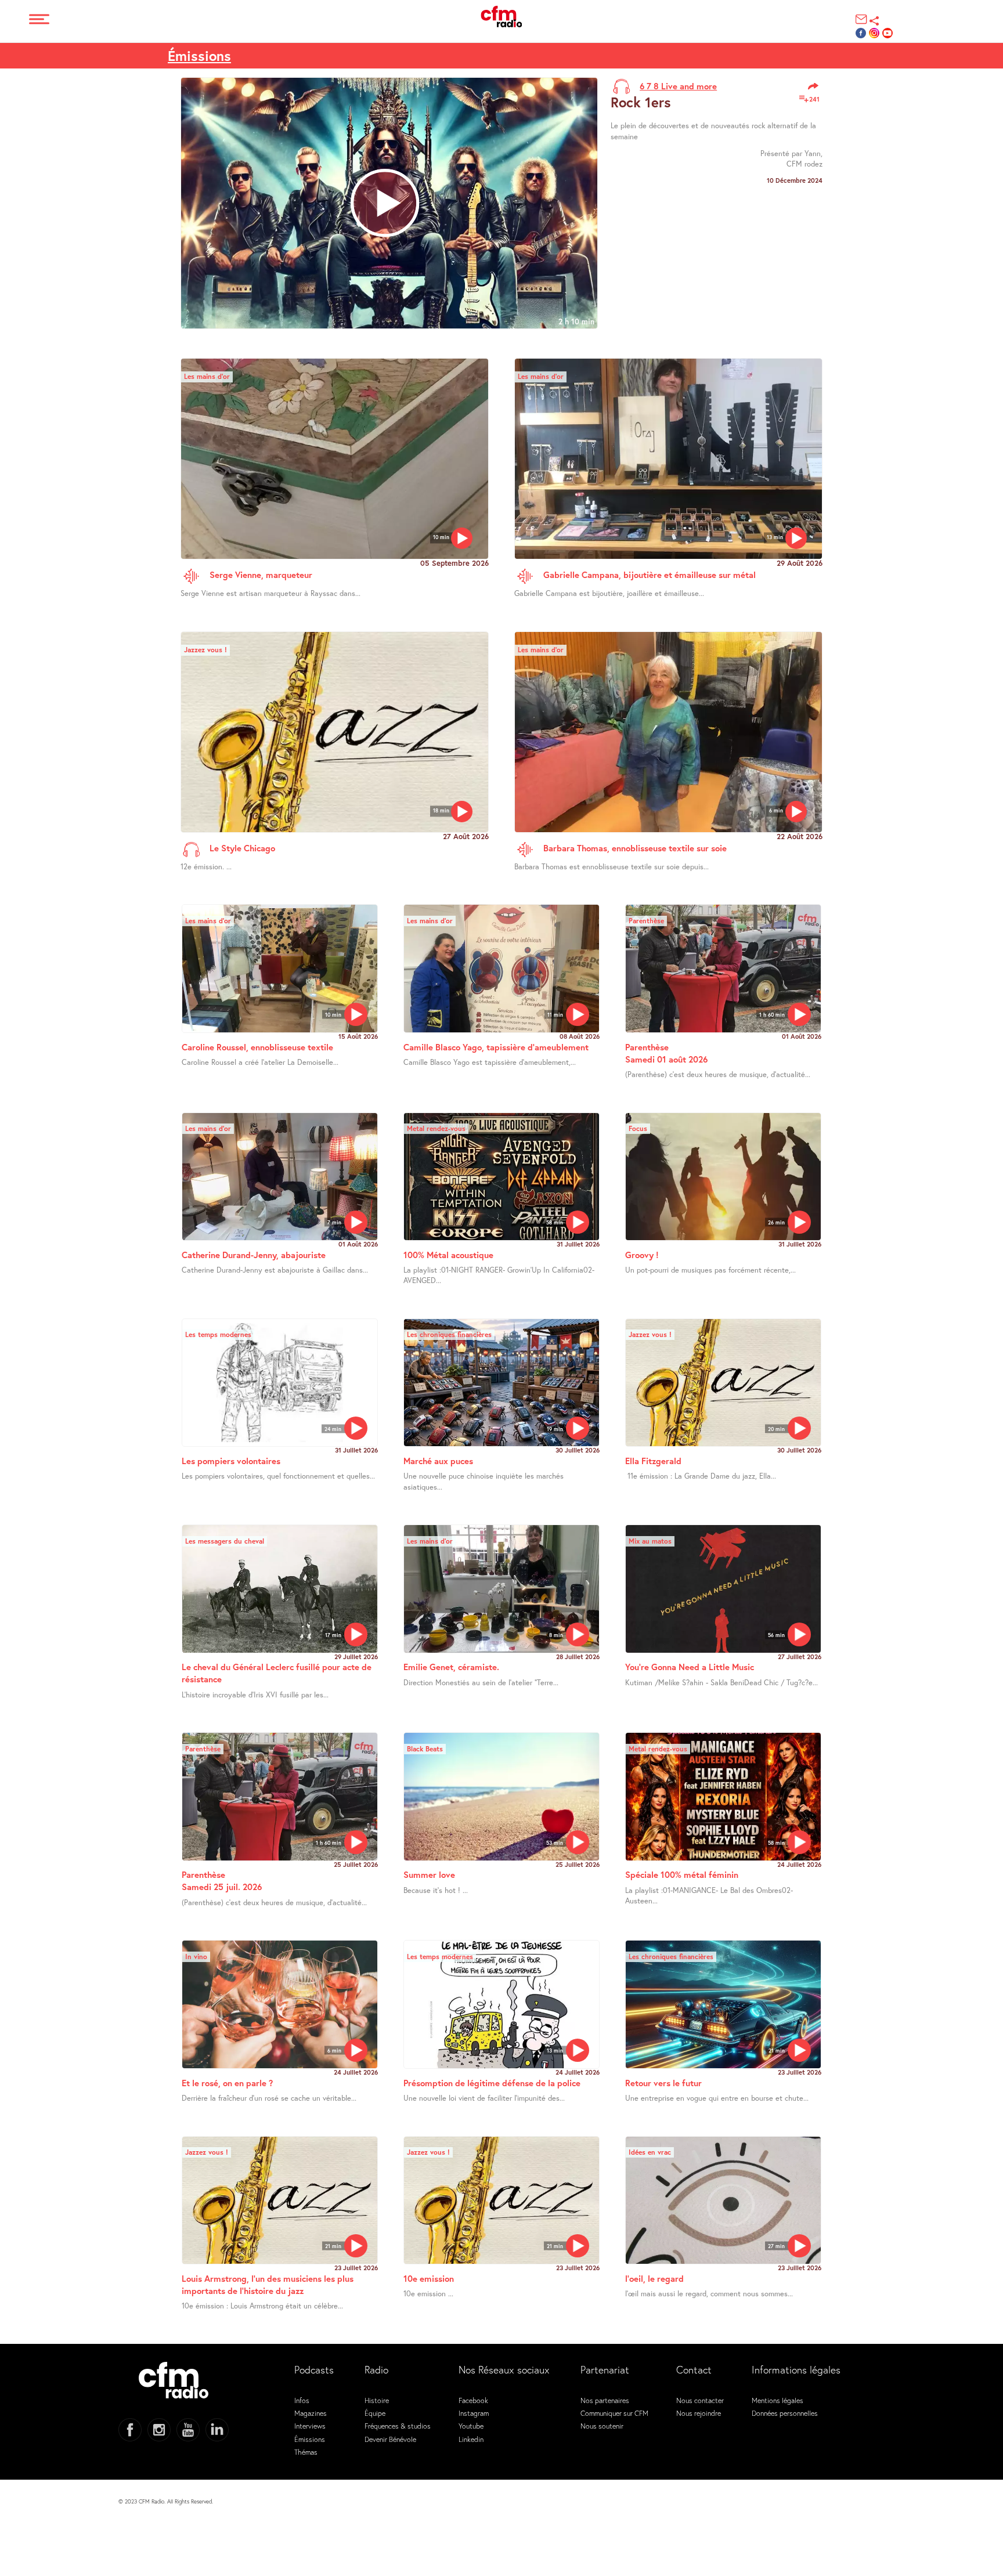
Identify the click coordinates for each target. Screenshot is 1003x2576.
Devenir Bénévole (390, 2439)
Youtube (471, 2426)
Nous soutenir (602, 2426)
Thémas (306, 2452)
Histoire (377, 2400)
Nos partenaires (605, 2400)
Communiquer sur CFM (614, 2413)
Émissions (199, 56)
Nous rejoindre (699, 2413)
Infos (302, 2400)
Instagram (474, 2413)
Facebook (473, 2400)
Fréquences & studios (398, 2426)
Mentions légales (777, 2400)
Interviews (310, 2426)
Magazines (311, 2413)
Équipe (375, 2413)
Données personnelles (785, 2413)
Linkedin (471, 2439)
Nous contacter (700, 2400)
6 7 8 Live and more (678, 86)
